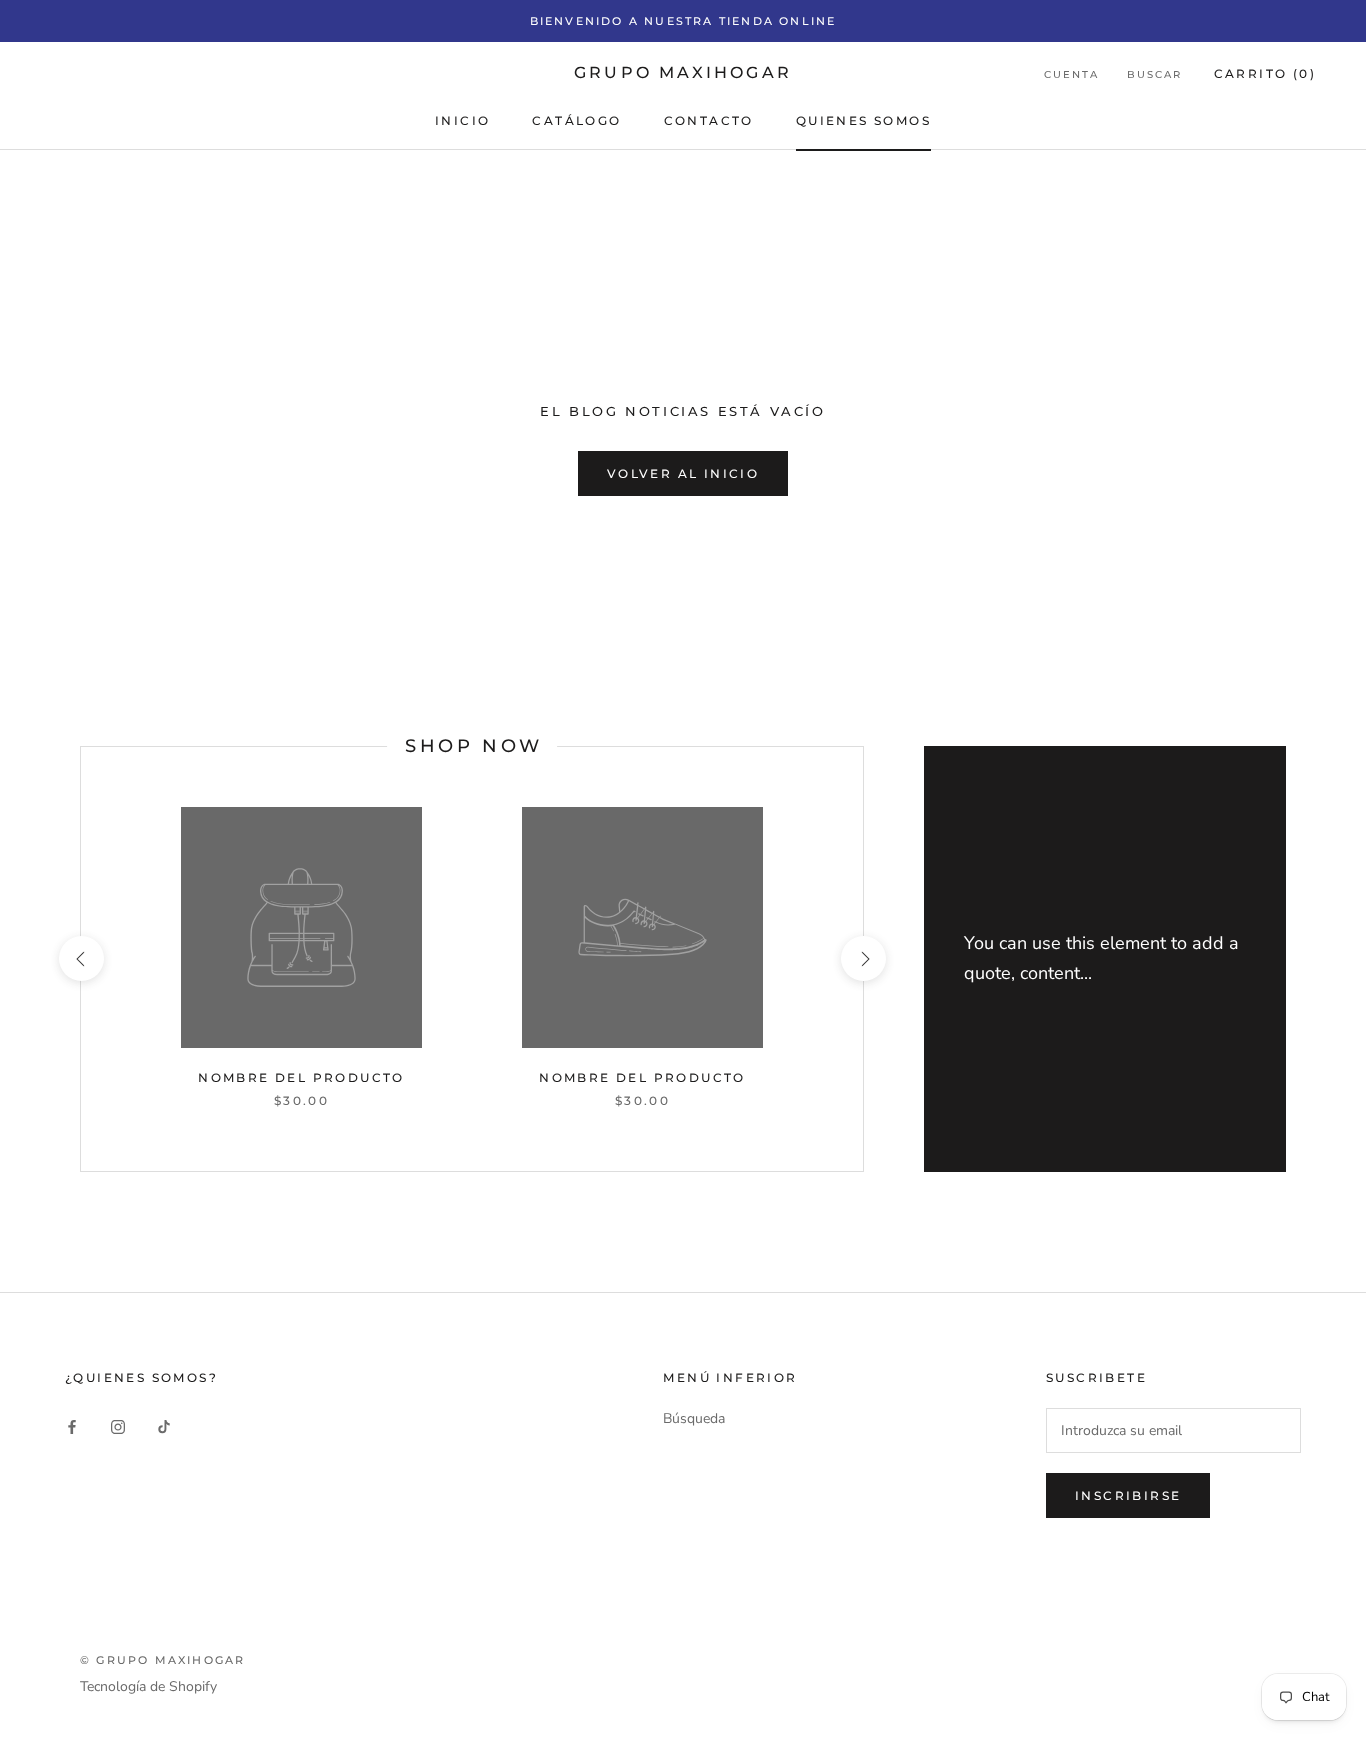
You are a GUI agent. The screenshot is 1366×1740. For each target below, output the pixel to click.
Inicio (462, 120)
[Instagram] (118, 1425)
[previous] (80, 958)
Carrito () (1265, 73)
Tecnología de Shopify (148, 1686)
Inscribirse (1128, 1495)
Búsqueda (694, 1418)
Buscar (1154, 74)
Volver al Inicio (683, 473)
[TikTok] (164, 1425)
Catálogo (576, 120)
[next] (862, 958)
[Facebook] (72, 1425)
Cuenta (1071, 74)
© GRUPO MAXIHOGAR (162, 1660)
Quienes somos (863, 120)
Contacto (709, 120)
